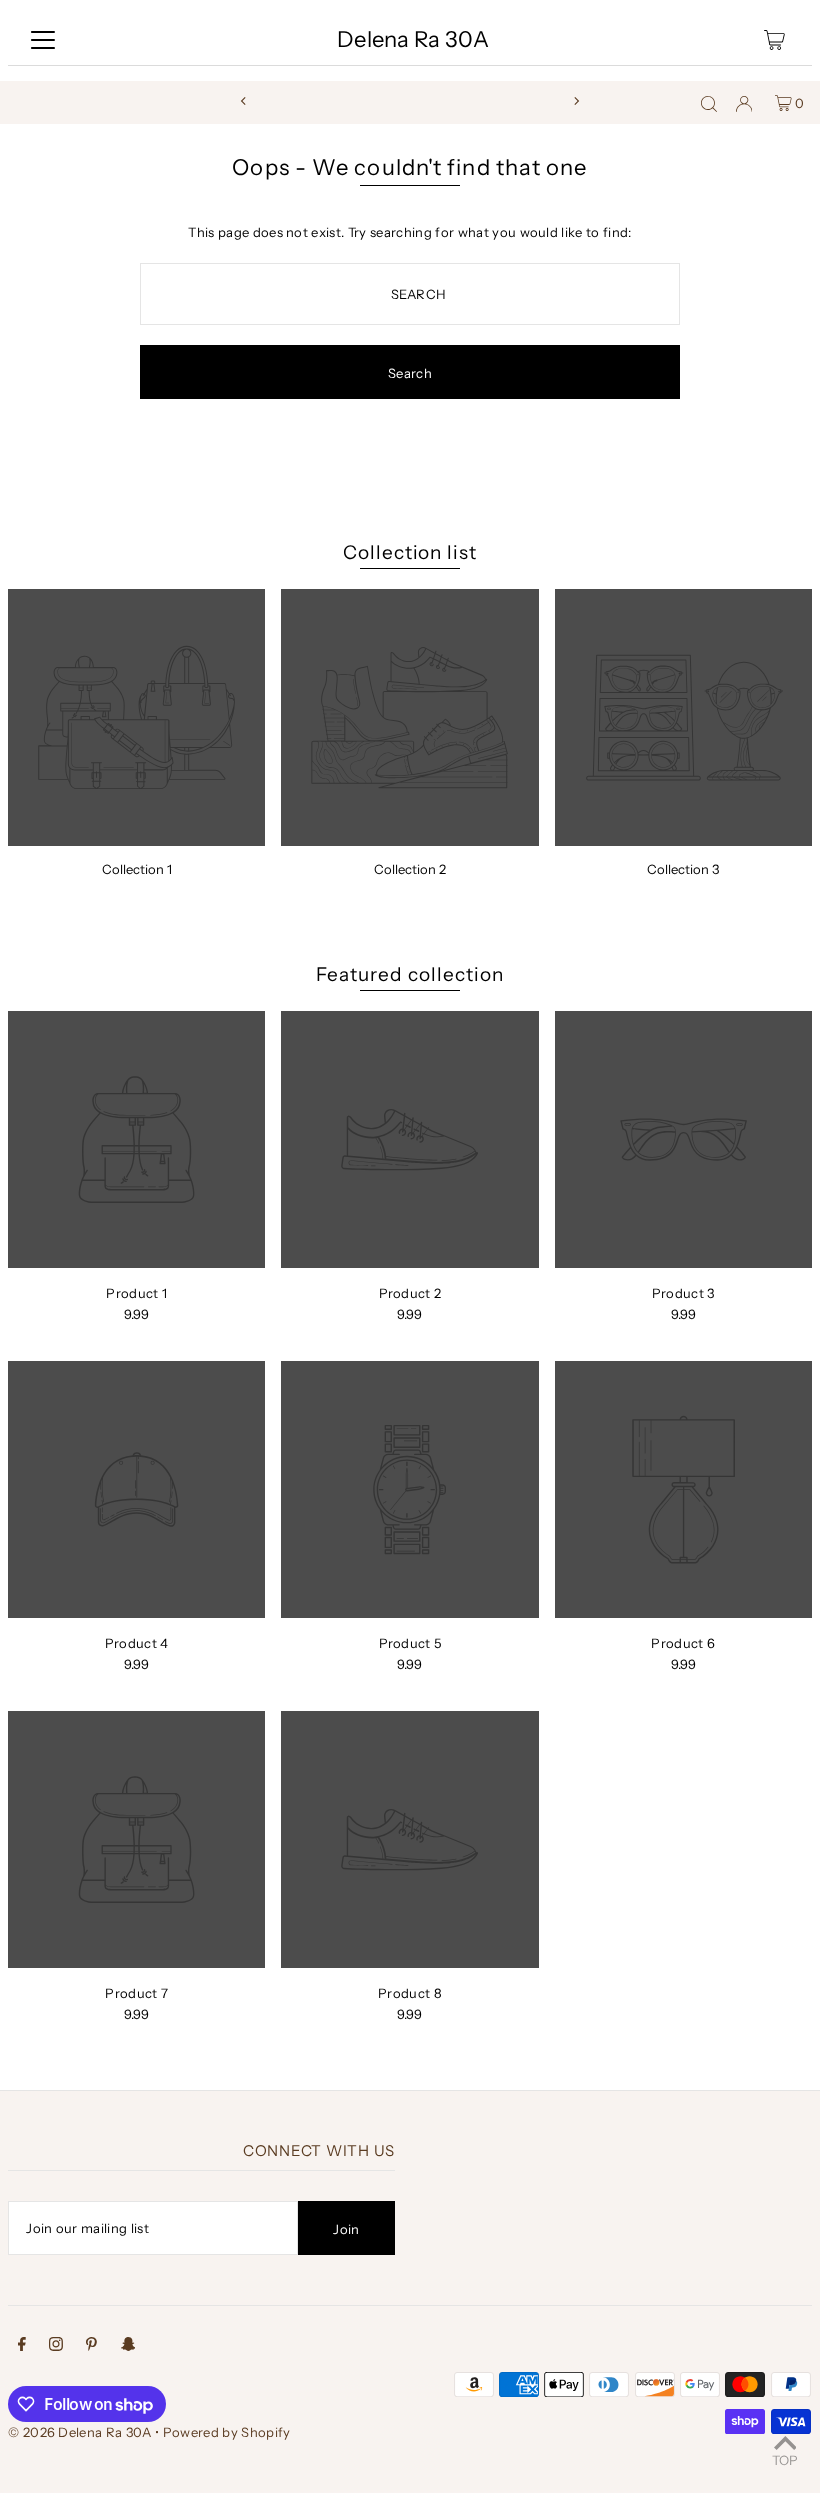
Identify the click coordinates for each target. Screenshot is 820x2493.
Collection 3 (683, 869)
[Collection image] (136, 717)
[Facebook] (22, 2346)
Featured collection (409, 974)
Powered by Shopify (227, 2432)
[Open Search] (709, 102)
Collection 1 (137, 869)
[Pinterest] (91, 2346)
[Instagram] (56, 2346)
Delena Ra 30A (413, 39)
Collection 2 (410, 869)
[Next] (576, 101)
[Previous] (244, 101)
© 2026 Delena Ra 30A (80, 2432)
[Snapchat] (128, 2346)
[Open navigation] (43, 40)
